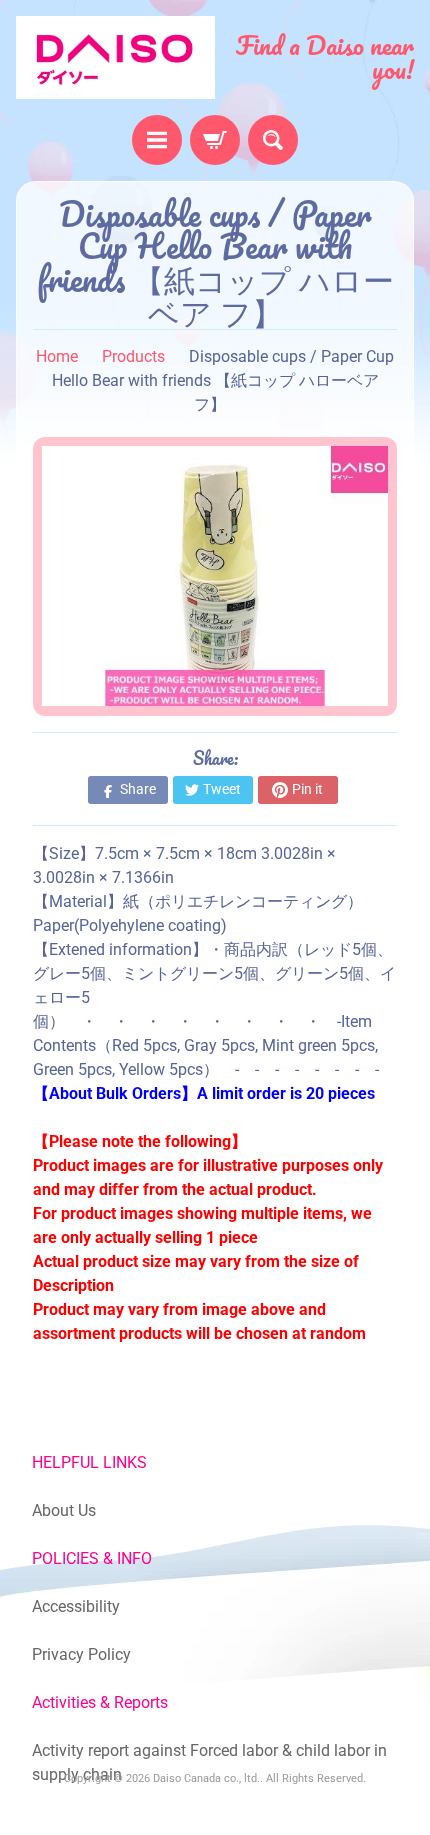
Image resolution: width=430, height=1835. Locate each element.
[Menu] (157, 140)
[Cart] (215, 140)
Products (133, 356)
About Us (64, 1510)
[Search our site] (273, 140)
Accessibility (76, 1606)
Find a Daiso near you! (325, 57)
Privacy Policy (81, 1654)
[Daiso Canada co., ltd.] (115, 57)
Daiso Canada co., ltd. (206, 1778)
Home (57, 356)
